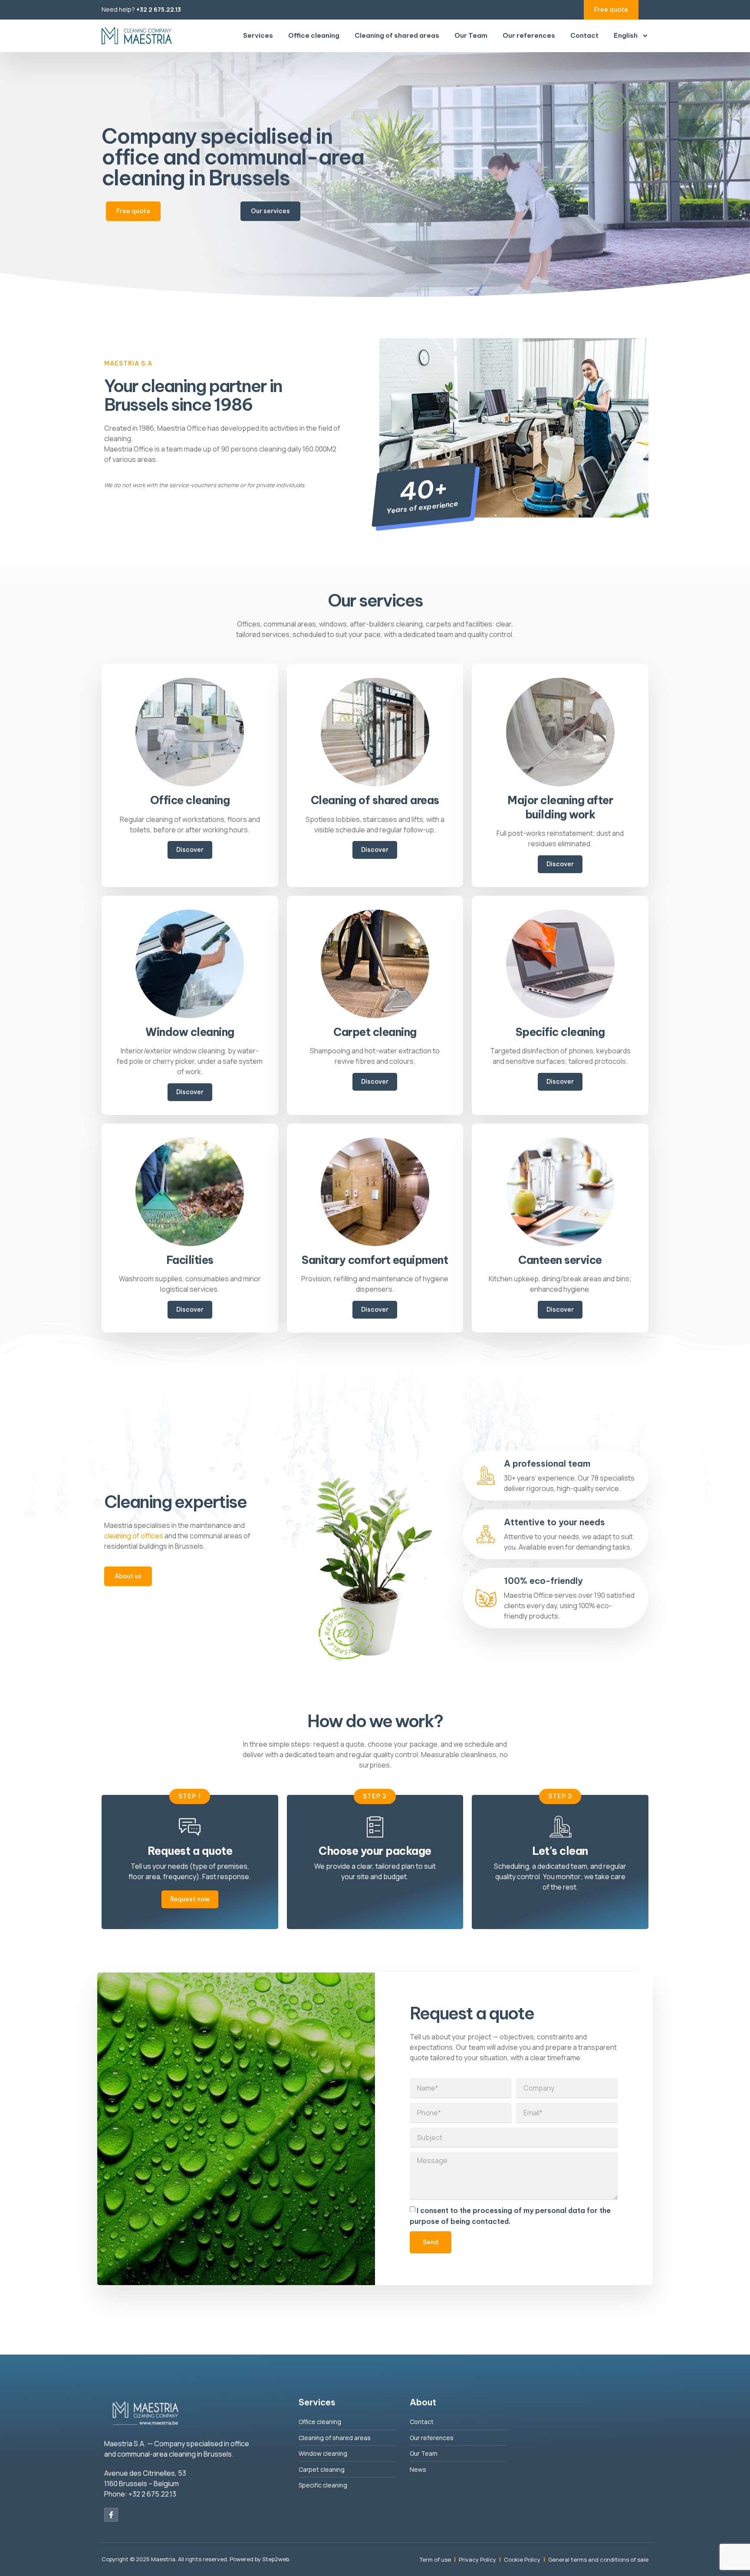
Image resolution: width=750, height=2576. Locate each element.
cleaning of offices (134, 1536)
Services (258, 35)
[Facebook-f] (111, 2515)
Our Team (471, 35)
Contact (584, 35)
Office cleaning (314, 35)
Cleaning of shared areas (397, 35)
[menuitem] (631, 36)
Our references (529, 35)
